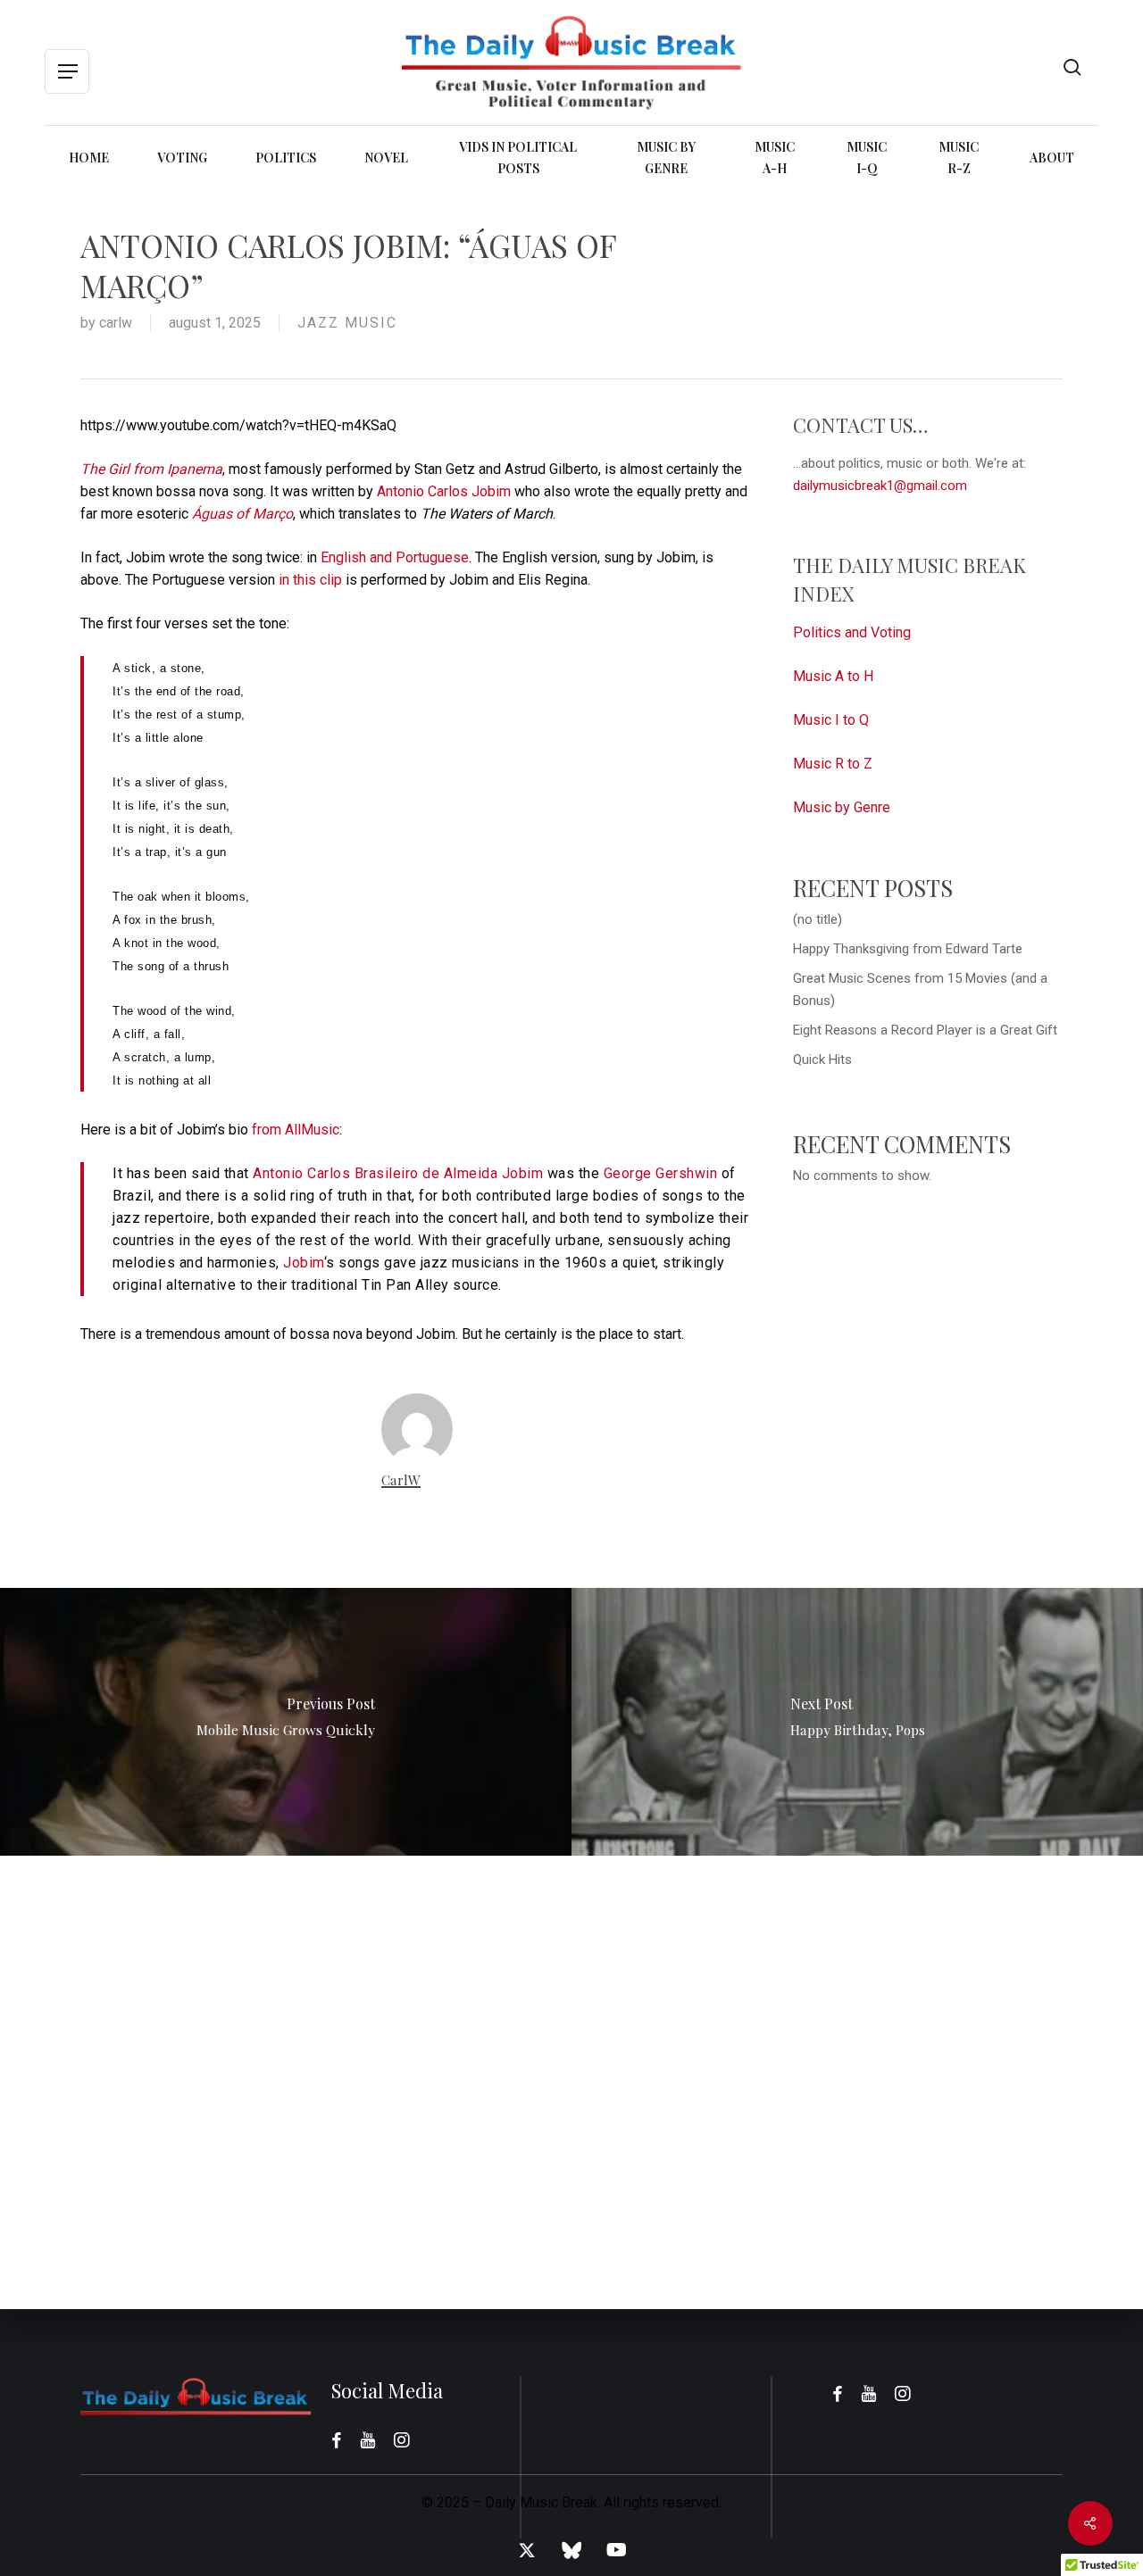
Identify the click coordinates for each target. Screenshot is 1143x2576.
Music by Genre (842, 807)
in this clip (309, 580)
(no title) (818, 919)
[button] (67, 72)
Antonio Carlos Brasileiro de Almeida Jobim (398, 1173)
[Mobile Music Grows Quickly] (286, 1722)
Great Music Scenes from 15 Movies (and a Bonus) (920, 989)
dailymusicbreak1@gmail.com (880, 486)
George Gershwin (661, 1173)
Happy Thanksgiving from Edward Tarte (908, 949)
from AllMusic (296, 1130)
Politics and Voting (852, 632)
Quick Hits (822, 1059)
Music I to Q (831, 720)
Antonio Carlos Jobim (444, 491)
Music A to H (833, 676)
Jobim (304, 1263)
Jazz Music (347, 323)
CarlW (116, 323)
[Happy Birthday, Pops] (857, 1722)
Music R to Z (833, 764)
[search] (1072, 67)
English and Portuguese (395, 557)
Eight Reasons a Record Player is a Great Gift (925, 1030)
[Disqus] (571, 2079)
